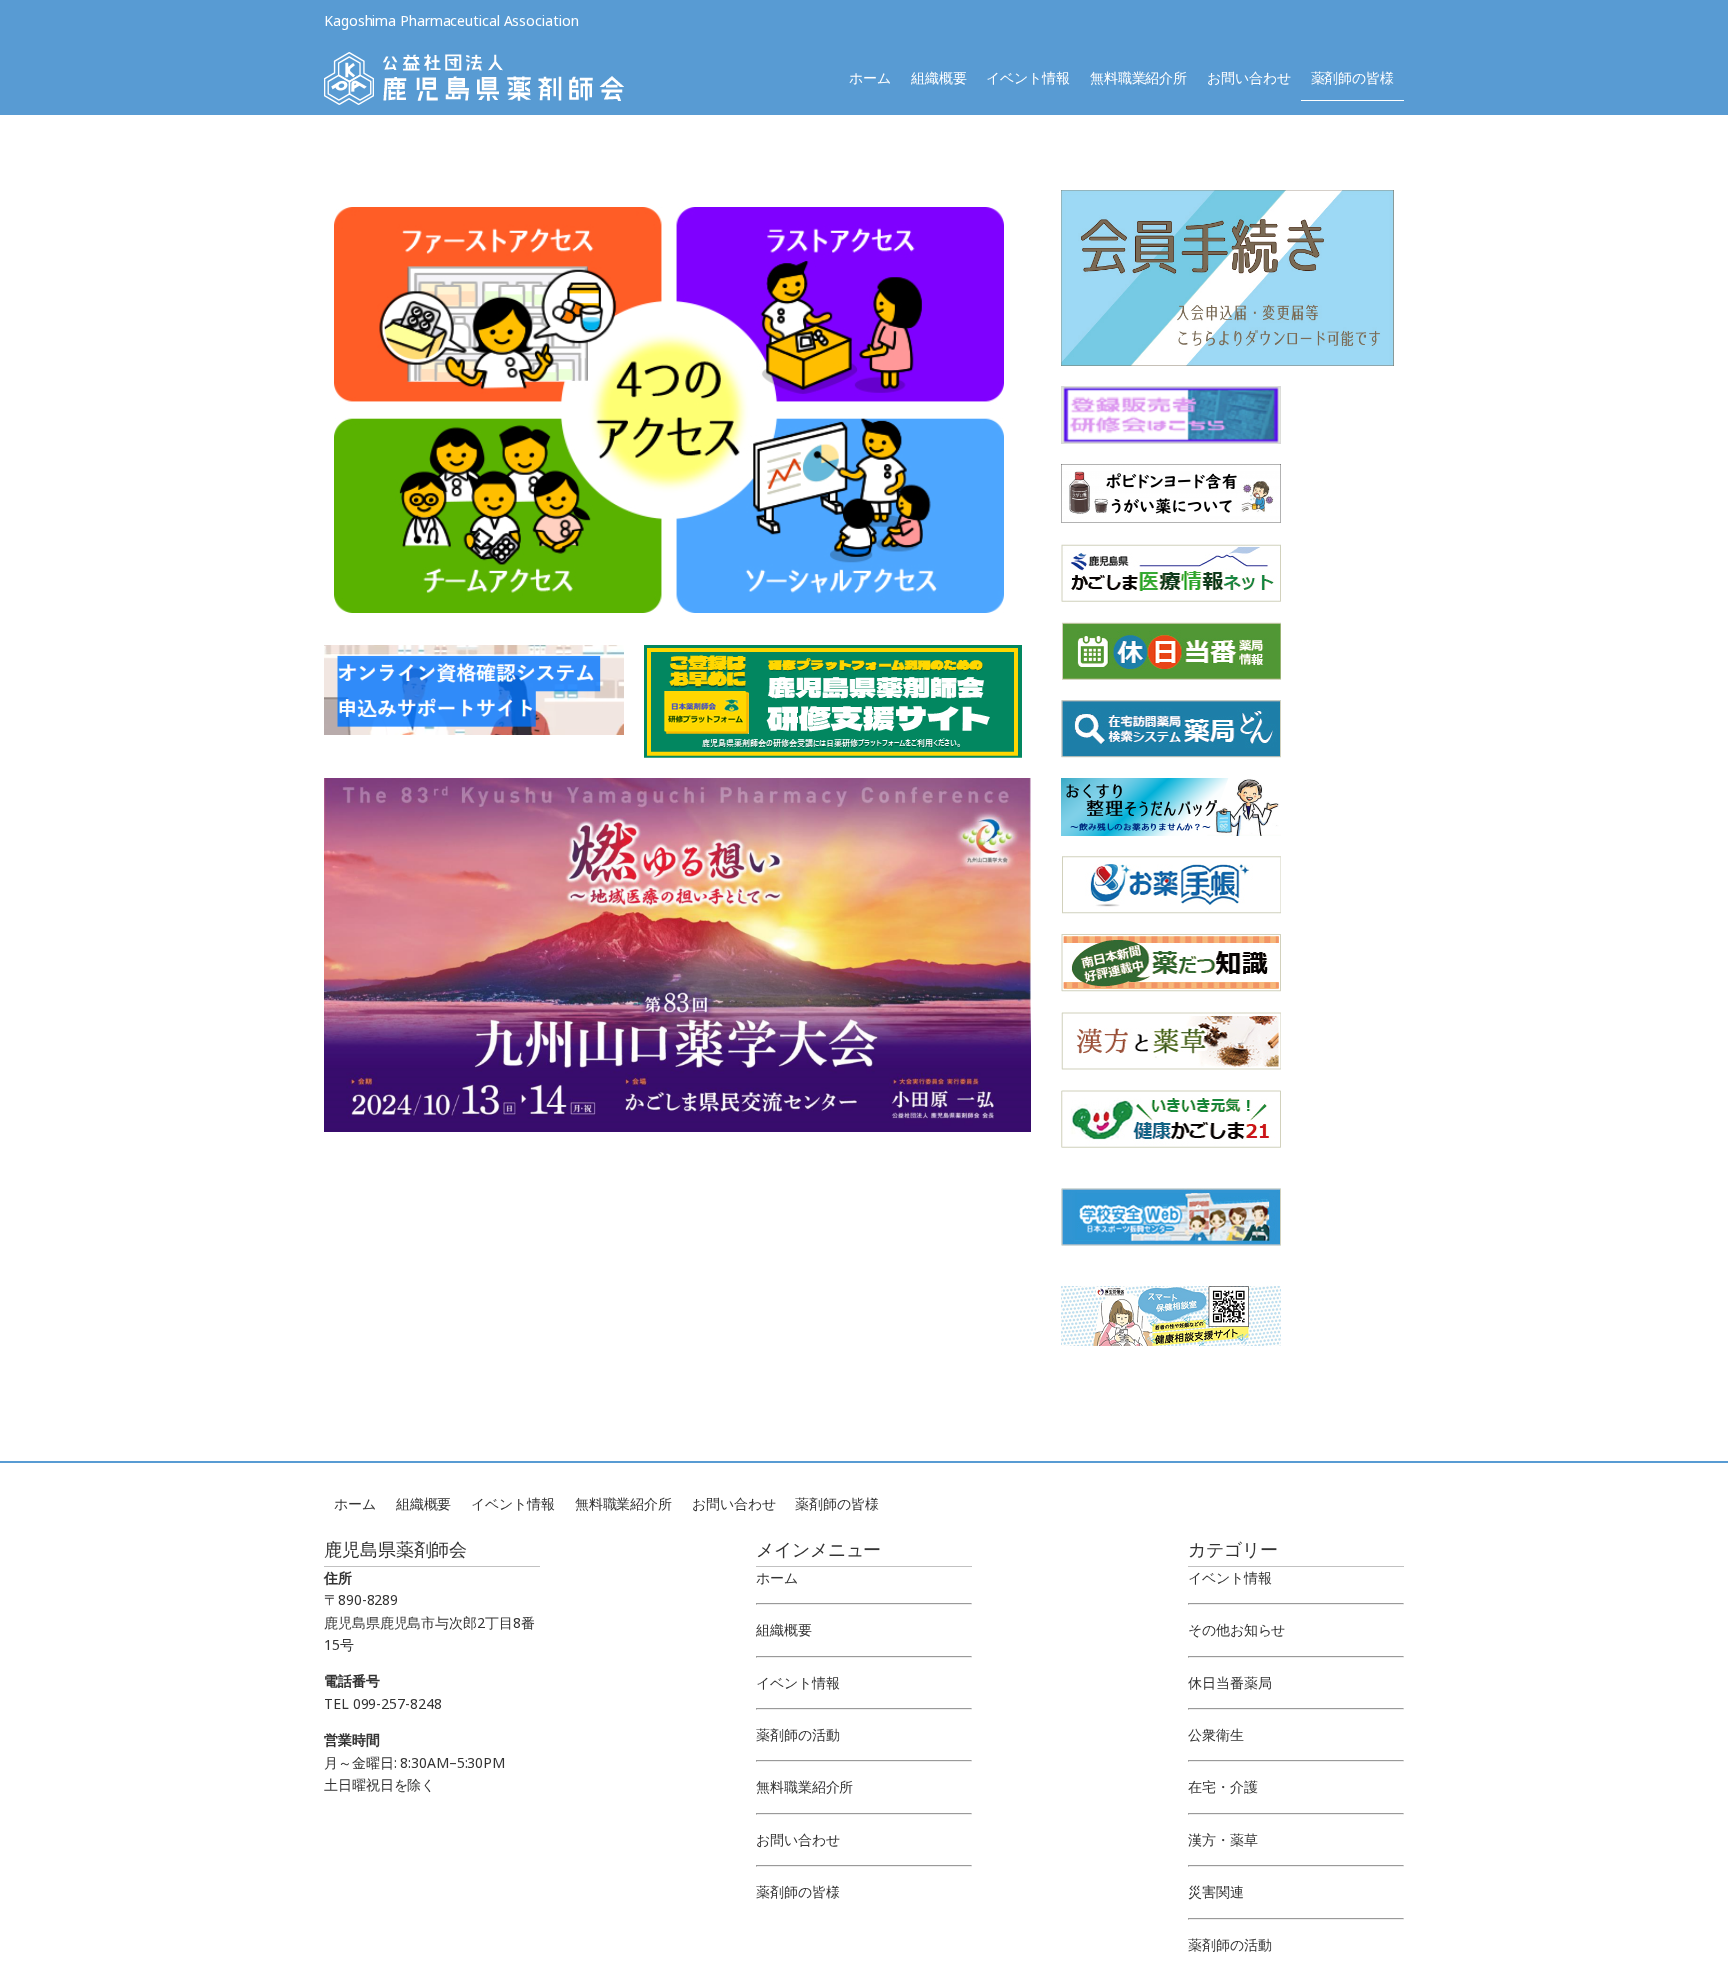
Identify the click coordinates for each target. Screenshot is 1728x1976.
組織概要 (939, 77)
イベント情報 (1027, 77)
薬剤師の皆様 (1352, 77)
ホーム (870, 77)
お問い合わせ (1248, 77)
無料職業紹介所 (1138, 77)
